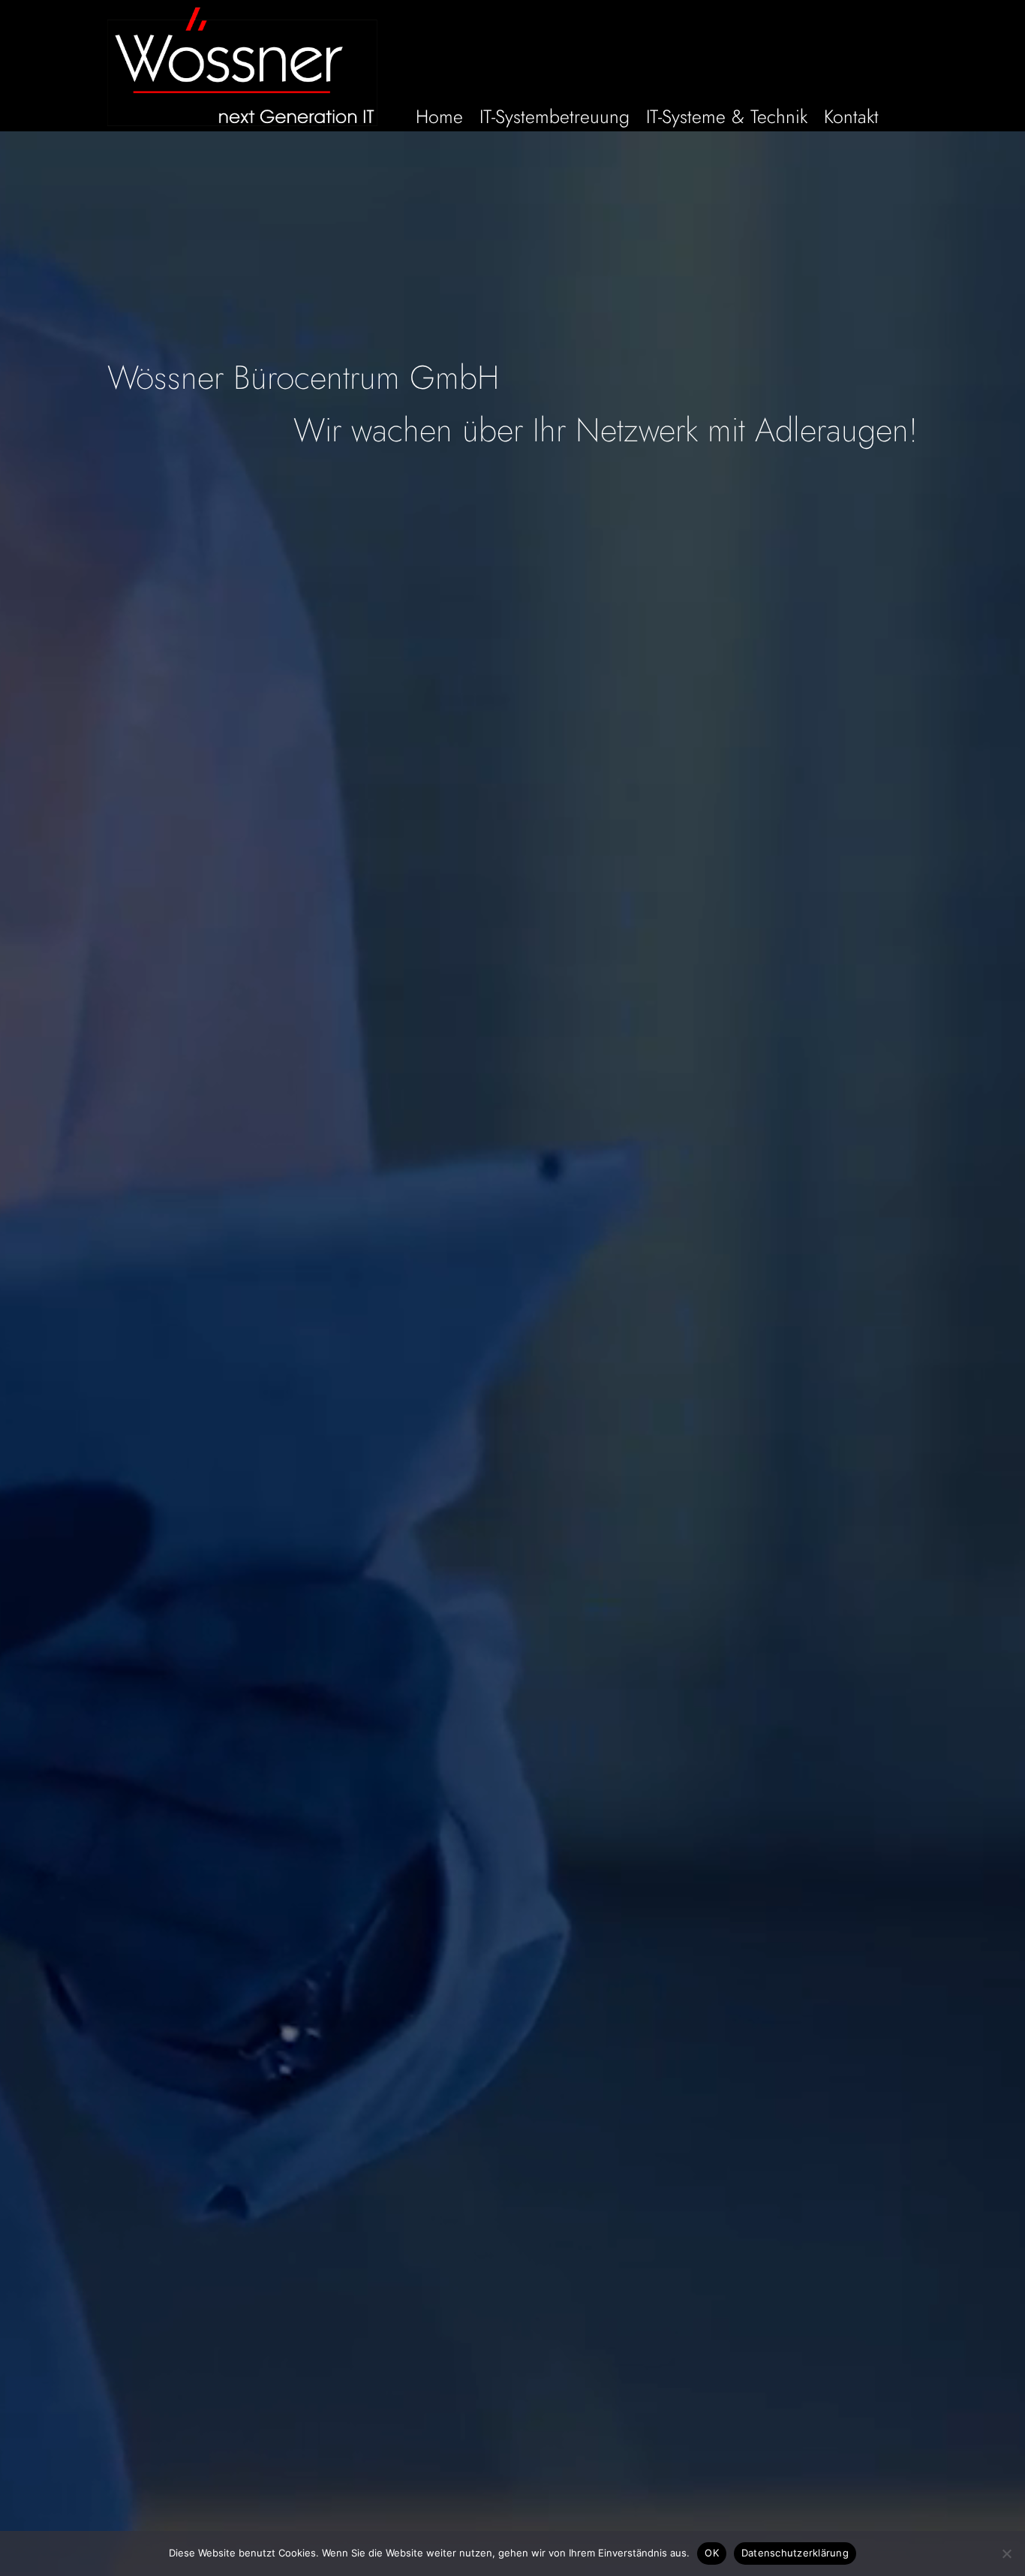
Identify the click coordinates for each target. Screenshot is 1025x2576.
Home (439, 119)
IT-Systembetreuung (555, 119)
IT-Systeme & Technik (727, 119)
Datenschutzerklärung (795, 2553)
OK (712, 2553)
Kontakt (851, 119)
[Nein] (1006, 2553)
